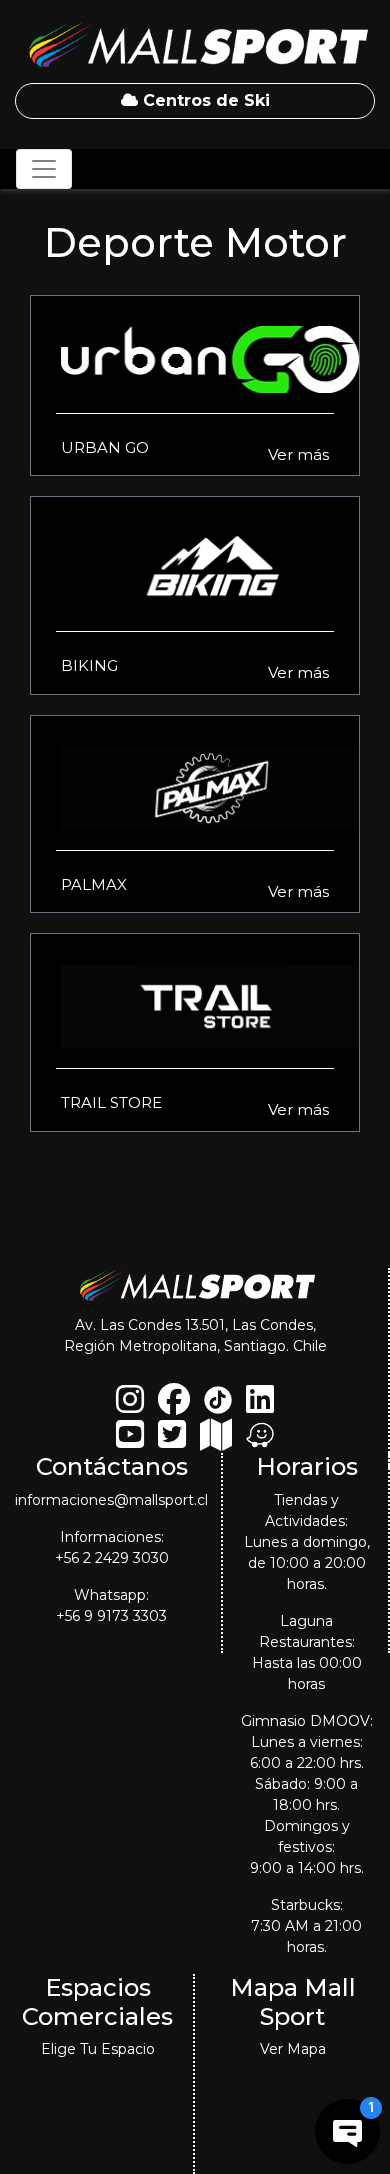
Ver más (298, 454)
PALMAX (94, 884)
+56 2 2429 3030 (112, 1558)
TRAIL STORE (111, 1102)
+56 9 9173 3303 (111, 1616)
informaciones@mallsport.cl (111, 1500)
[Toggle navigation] (44, 169)
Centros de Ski (204, 100)
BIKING (89, 665)
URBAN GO (105, 447)
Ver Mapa (293, 2049)
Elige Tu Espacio (98, 2049)
